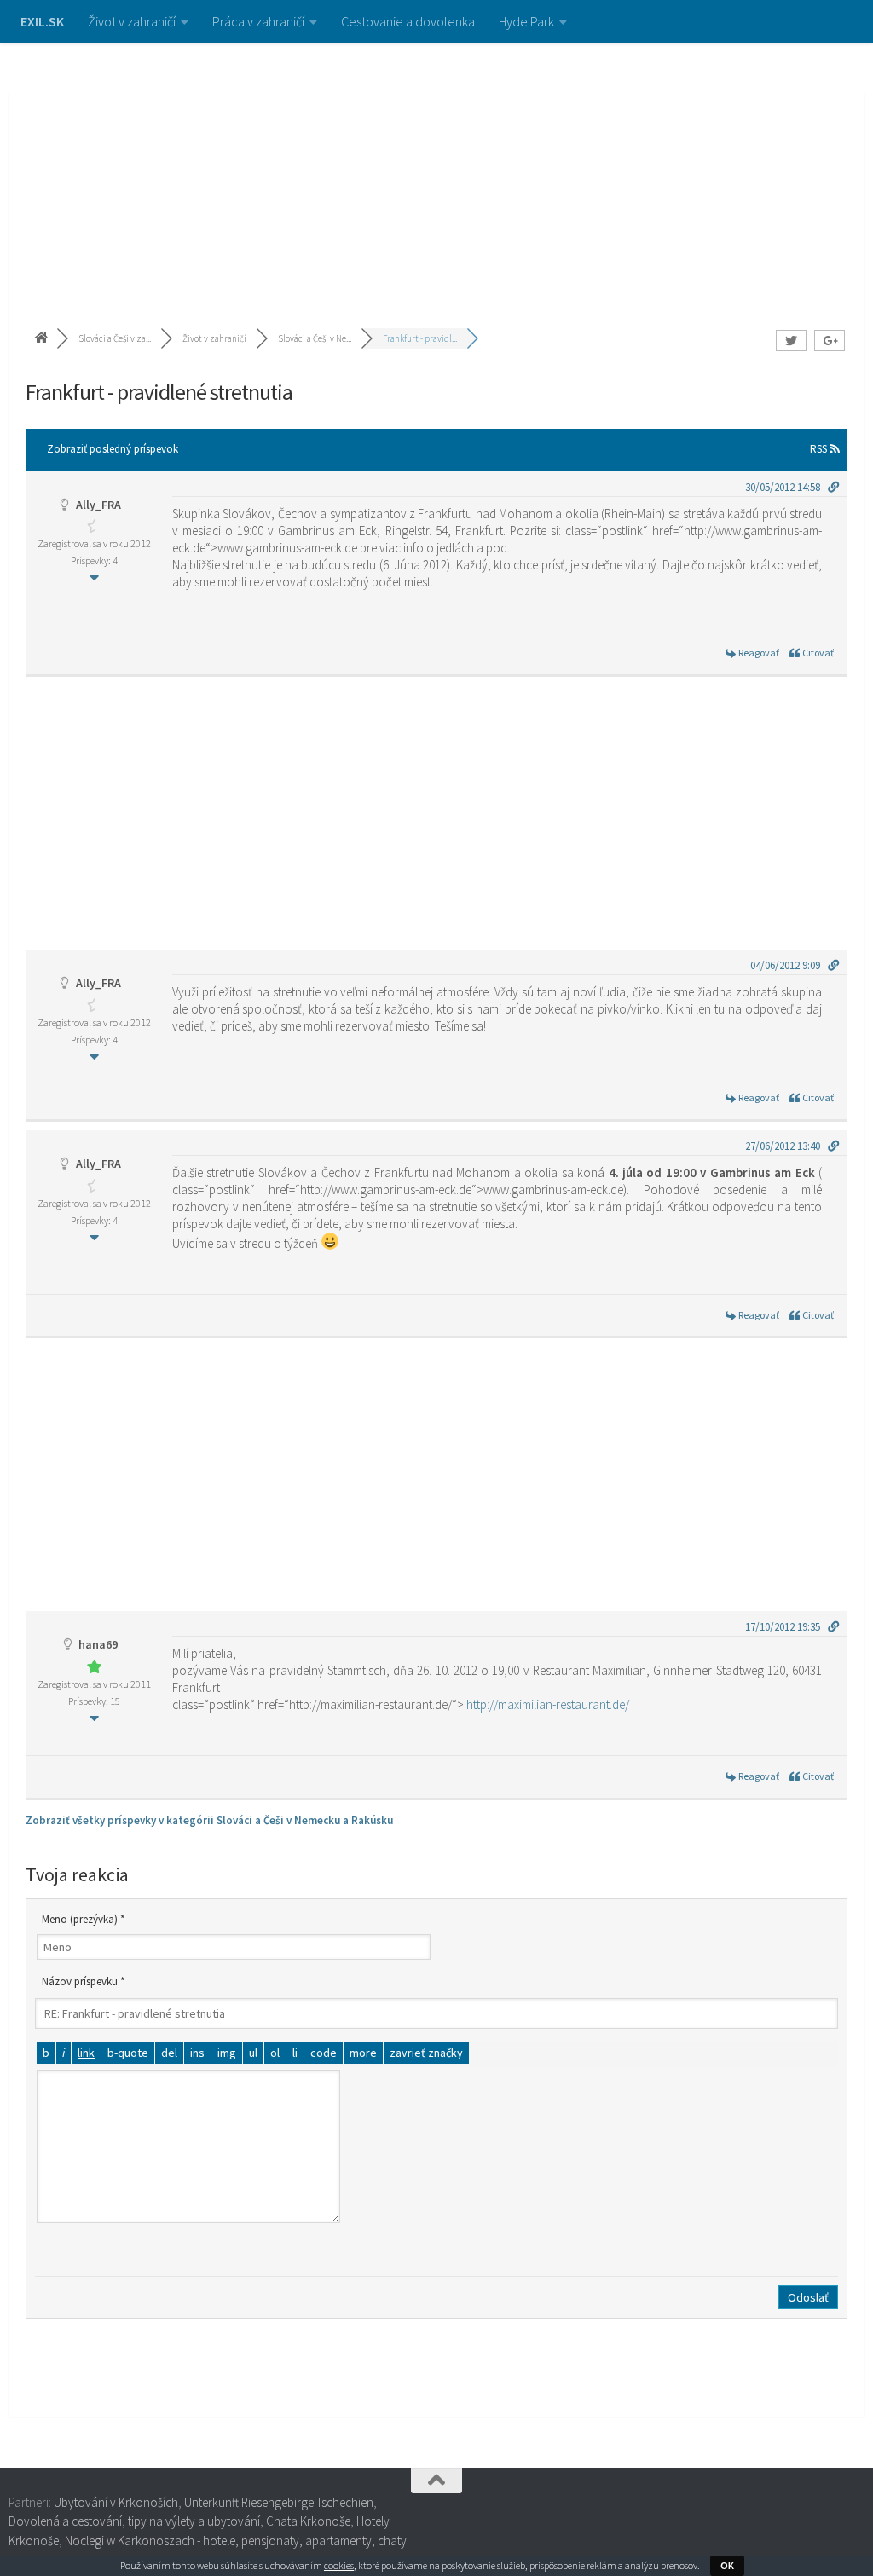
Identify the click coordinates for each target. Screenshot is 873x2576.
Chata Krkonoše (308, 2521)
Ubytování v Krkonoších (116, 2502)
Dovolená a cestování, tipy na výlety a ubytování (134, 2521)
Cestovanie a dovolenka (408, 21)
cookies (339, 2565)
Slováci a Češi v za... (115, 338)
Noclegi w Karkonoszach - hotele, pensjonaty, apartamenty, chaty (236, 2541)
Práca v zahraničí (258, 21)
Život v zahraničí (132, 21)
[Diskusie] (43, 338)
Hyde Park (526, 21)
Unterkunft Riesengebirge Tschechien (279, 2502)
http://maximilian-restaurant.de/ (548, 1704)
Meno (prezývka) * (83, 1919)
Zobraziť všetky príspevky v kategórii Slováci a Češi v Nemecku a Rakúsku (209, 1820)
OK (727, 2565)
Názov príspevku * (83, 1981)
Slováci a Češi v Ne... (315, 338)
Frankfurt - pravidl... (420, 338)
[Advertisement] (436, 170)
